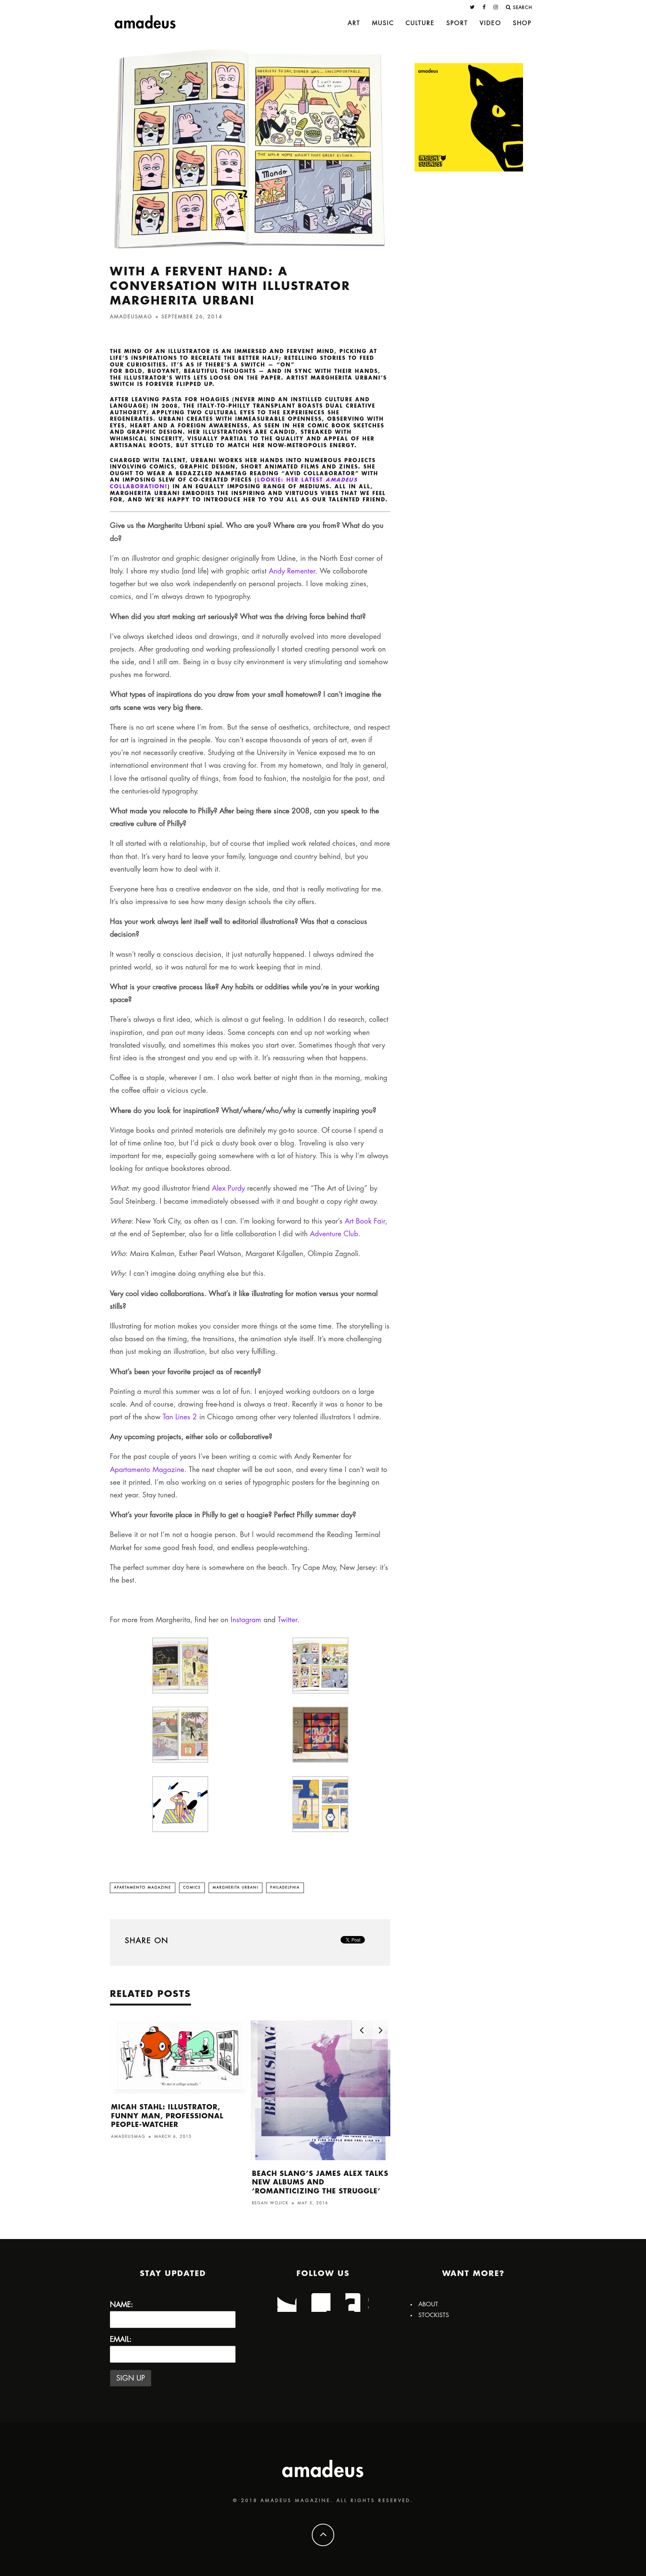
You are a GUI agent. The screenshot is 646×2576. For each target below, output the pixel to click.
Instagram (246, 1620)
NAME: (121, 2305)
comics (192, 1888)
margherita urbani (236, 1888)
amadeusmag (131, 317)
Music (383, 23)
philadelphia (285, 1888)
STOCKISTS (434, 2315)
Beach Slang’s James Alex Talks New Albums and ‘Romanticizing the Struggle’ (320, 2182)
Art (354, 23)
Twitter (287, 1620)
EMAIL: (121, 2339)
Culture (420, 23)
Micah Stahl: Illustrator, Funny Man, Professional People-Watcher (167, 2116)
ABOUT (428, 2304)
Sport (457, 23)
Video (490, 23)
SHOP (522, 23)
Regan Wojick (270, 2203)
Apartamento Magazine (143, 1888)
